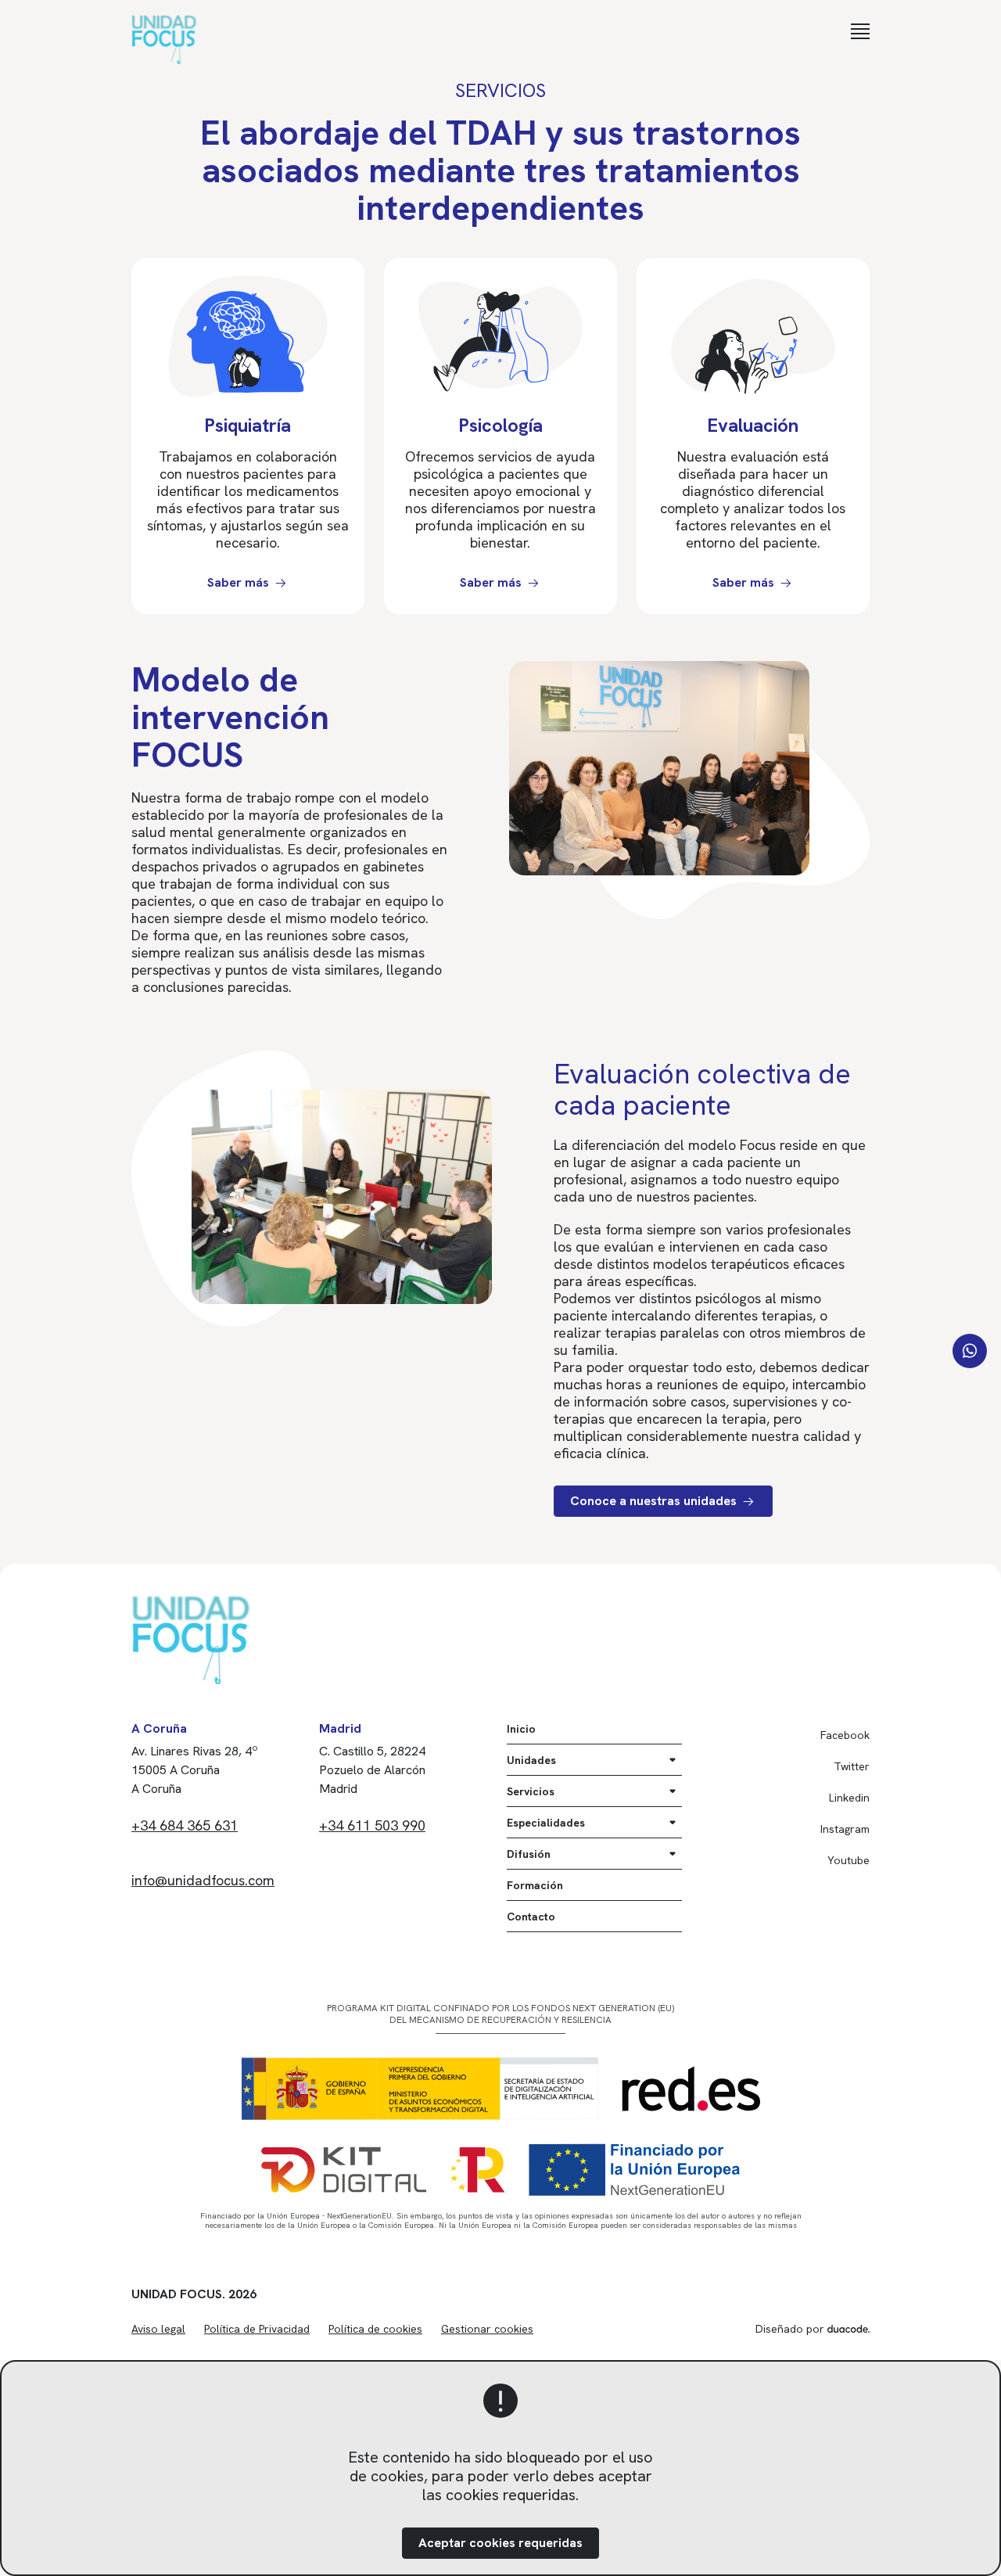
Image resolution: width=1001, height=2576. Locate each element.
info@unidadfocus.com (203, 1880)
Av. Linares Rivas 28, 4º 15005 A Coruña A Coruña (195, 1770)
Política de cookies (375, 2329)
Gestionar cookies (487, 2329)
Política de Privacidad (257, 2329)
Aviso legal (158, 2329)
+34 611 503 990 (372, 1825)
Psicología (500, 425)
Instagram (845, 1829)
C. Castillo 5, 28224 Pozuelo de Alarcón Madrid (372, 1770)
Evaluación (753, 425)
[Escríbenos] (970, 1351)
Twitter (852, 1766)
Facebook (845, 1735)
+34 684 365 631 (185, 1825)
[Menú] (860, 31)
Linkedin (849, 1798)
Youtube (849, 1860)
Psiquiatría (248, 425)
